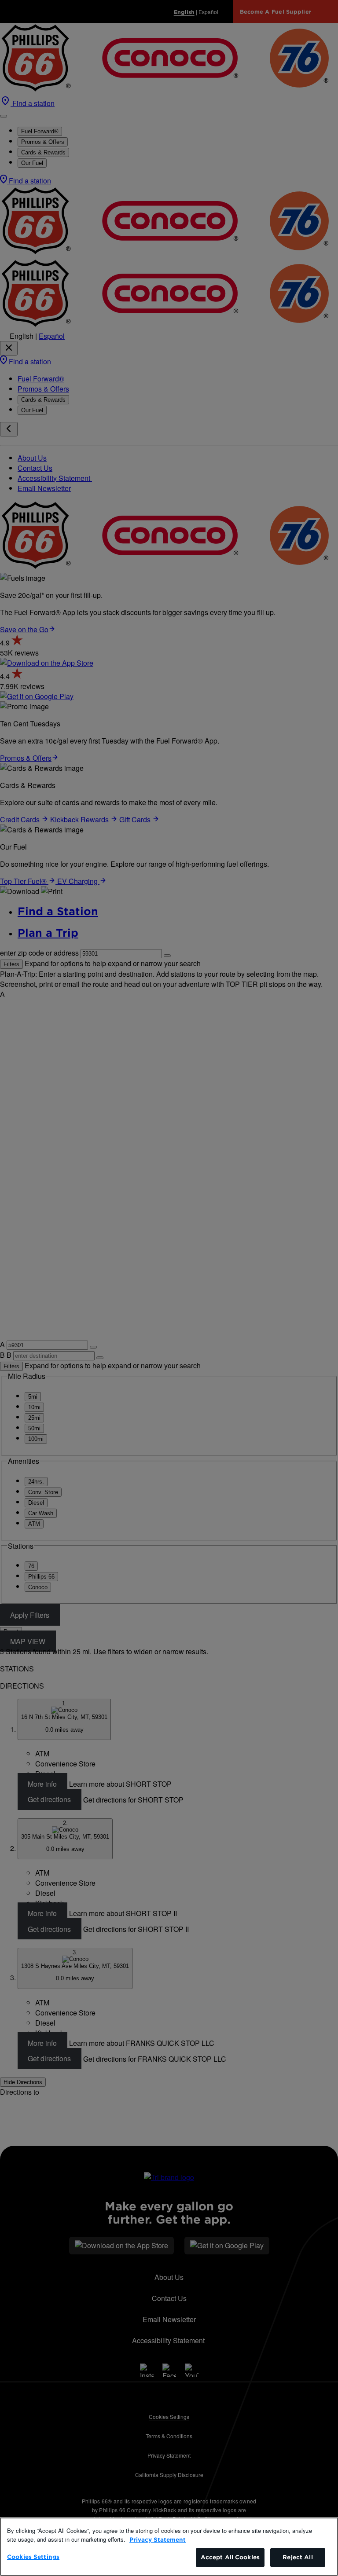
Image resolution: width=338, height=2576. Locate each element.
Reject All (298, 2557)
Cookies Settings (33, 2557)
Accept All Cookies (230, 2557)
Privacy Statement (158, 2540)
